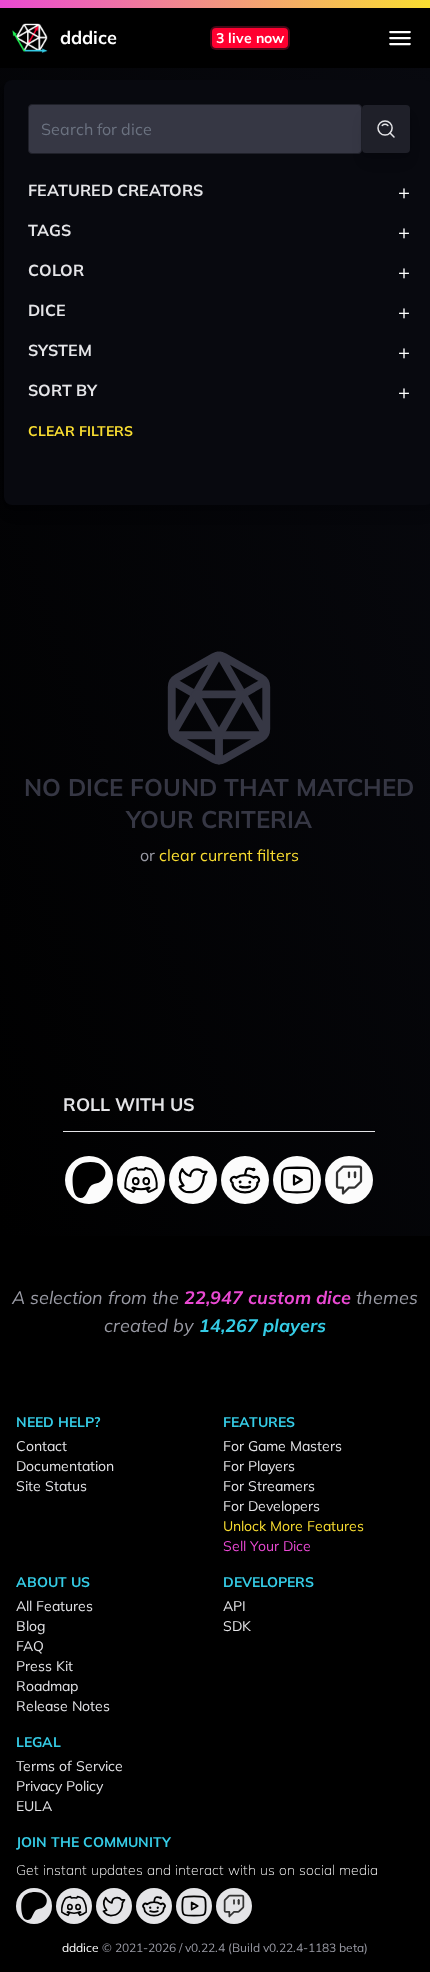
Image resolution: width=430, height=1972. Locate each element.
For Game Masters (282, 1446)
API (234, 1606)
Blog (30, 1626)
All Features (54, 1606)
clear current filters (229, 855)
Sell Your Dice (267, 1546)
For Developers (271, 1506)
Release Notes (63, 1706)
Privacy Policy (59, 1786)
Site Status (51, 1486)
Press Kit (44, 1666)
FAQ (30, 1646)
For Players (259, 1466)
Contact (41, 1446)
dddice (80, 1947)
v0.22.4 (205, 1947)
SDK (237, 1626)
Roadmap (47, 1686)
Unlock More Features (293, 1526)
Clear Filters (80, 431)
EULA (34, 1806)
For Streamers (269, 1486)
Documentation (65, 1466)
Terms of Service (69, 1766)
